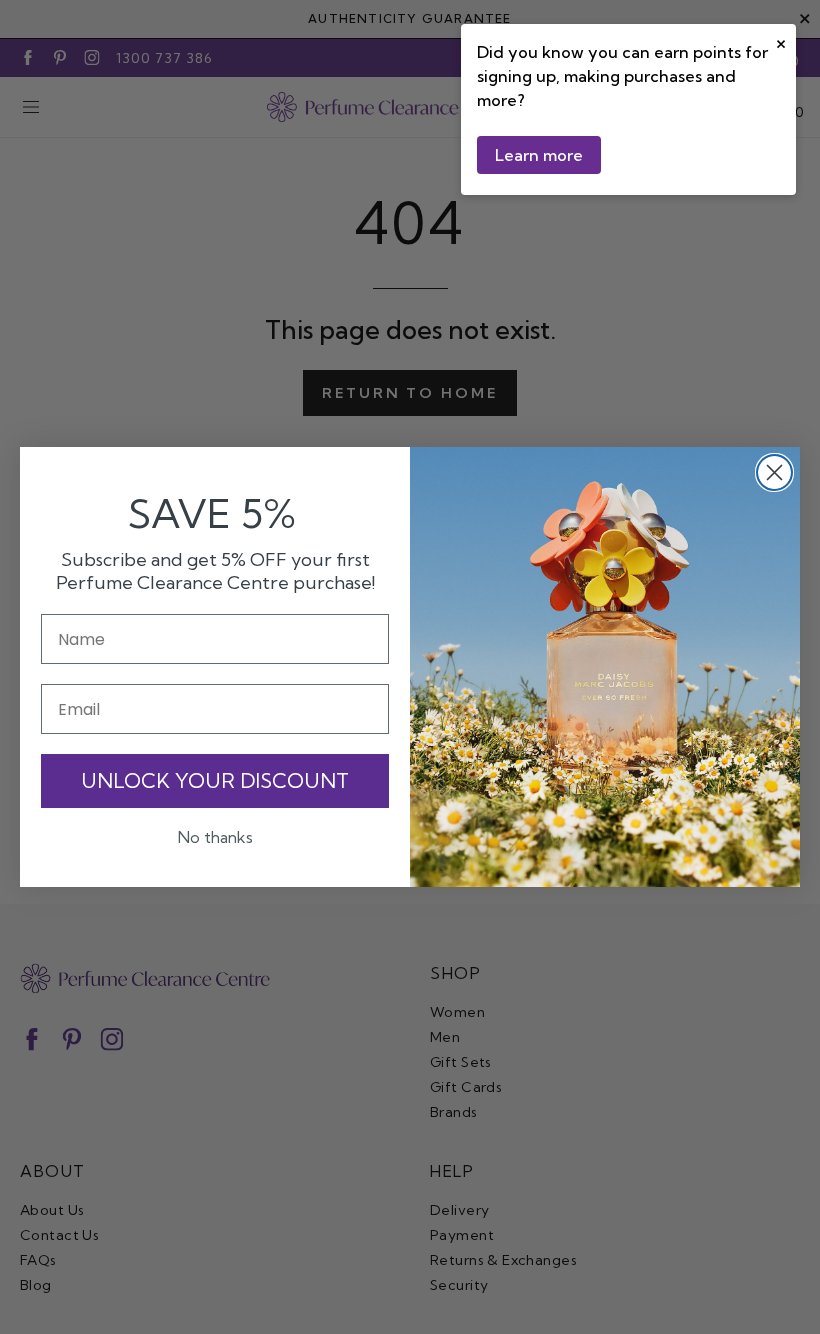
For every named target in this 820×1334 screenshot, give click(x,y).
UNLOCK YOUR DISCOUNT (215, 780)
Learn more (539, 155)
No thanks (215, 837)
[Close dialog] (774, 472)
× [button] (781, 41)
